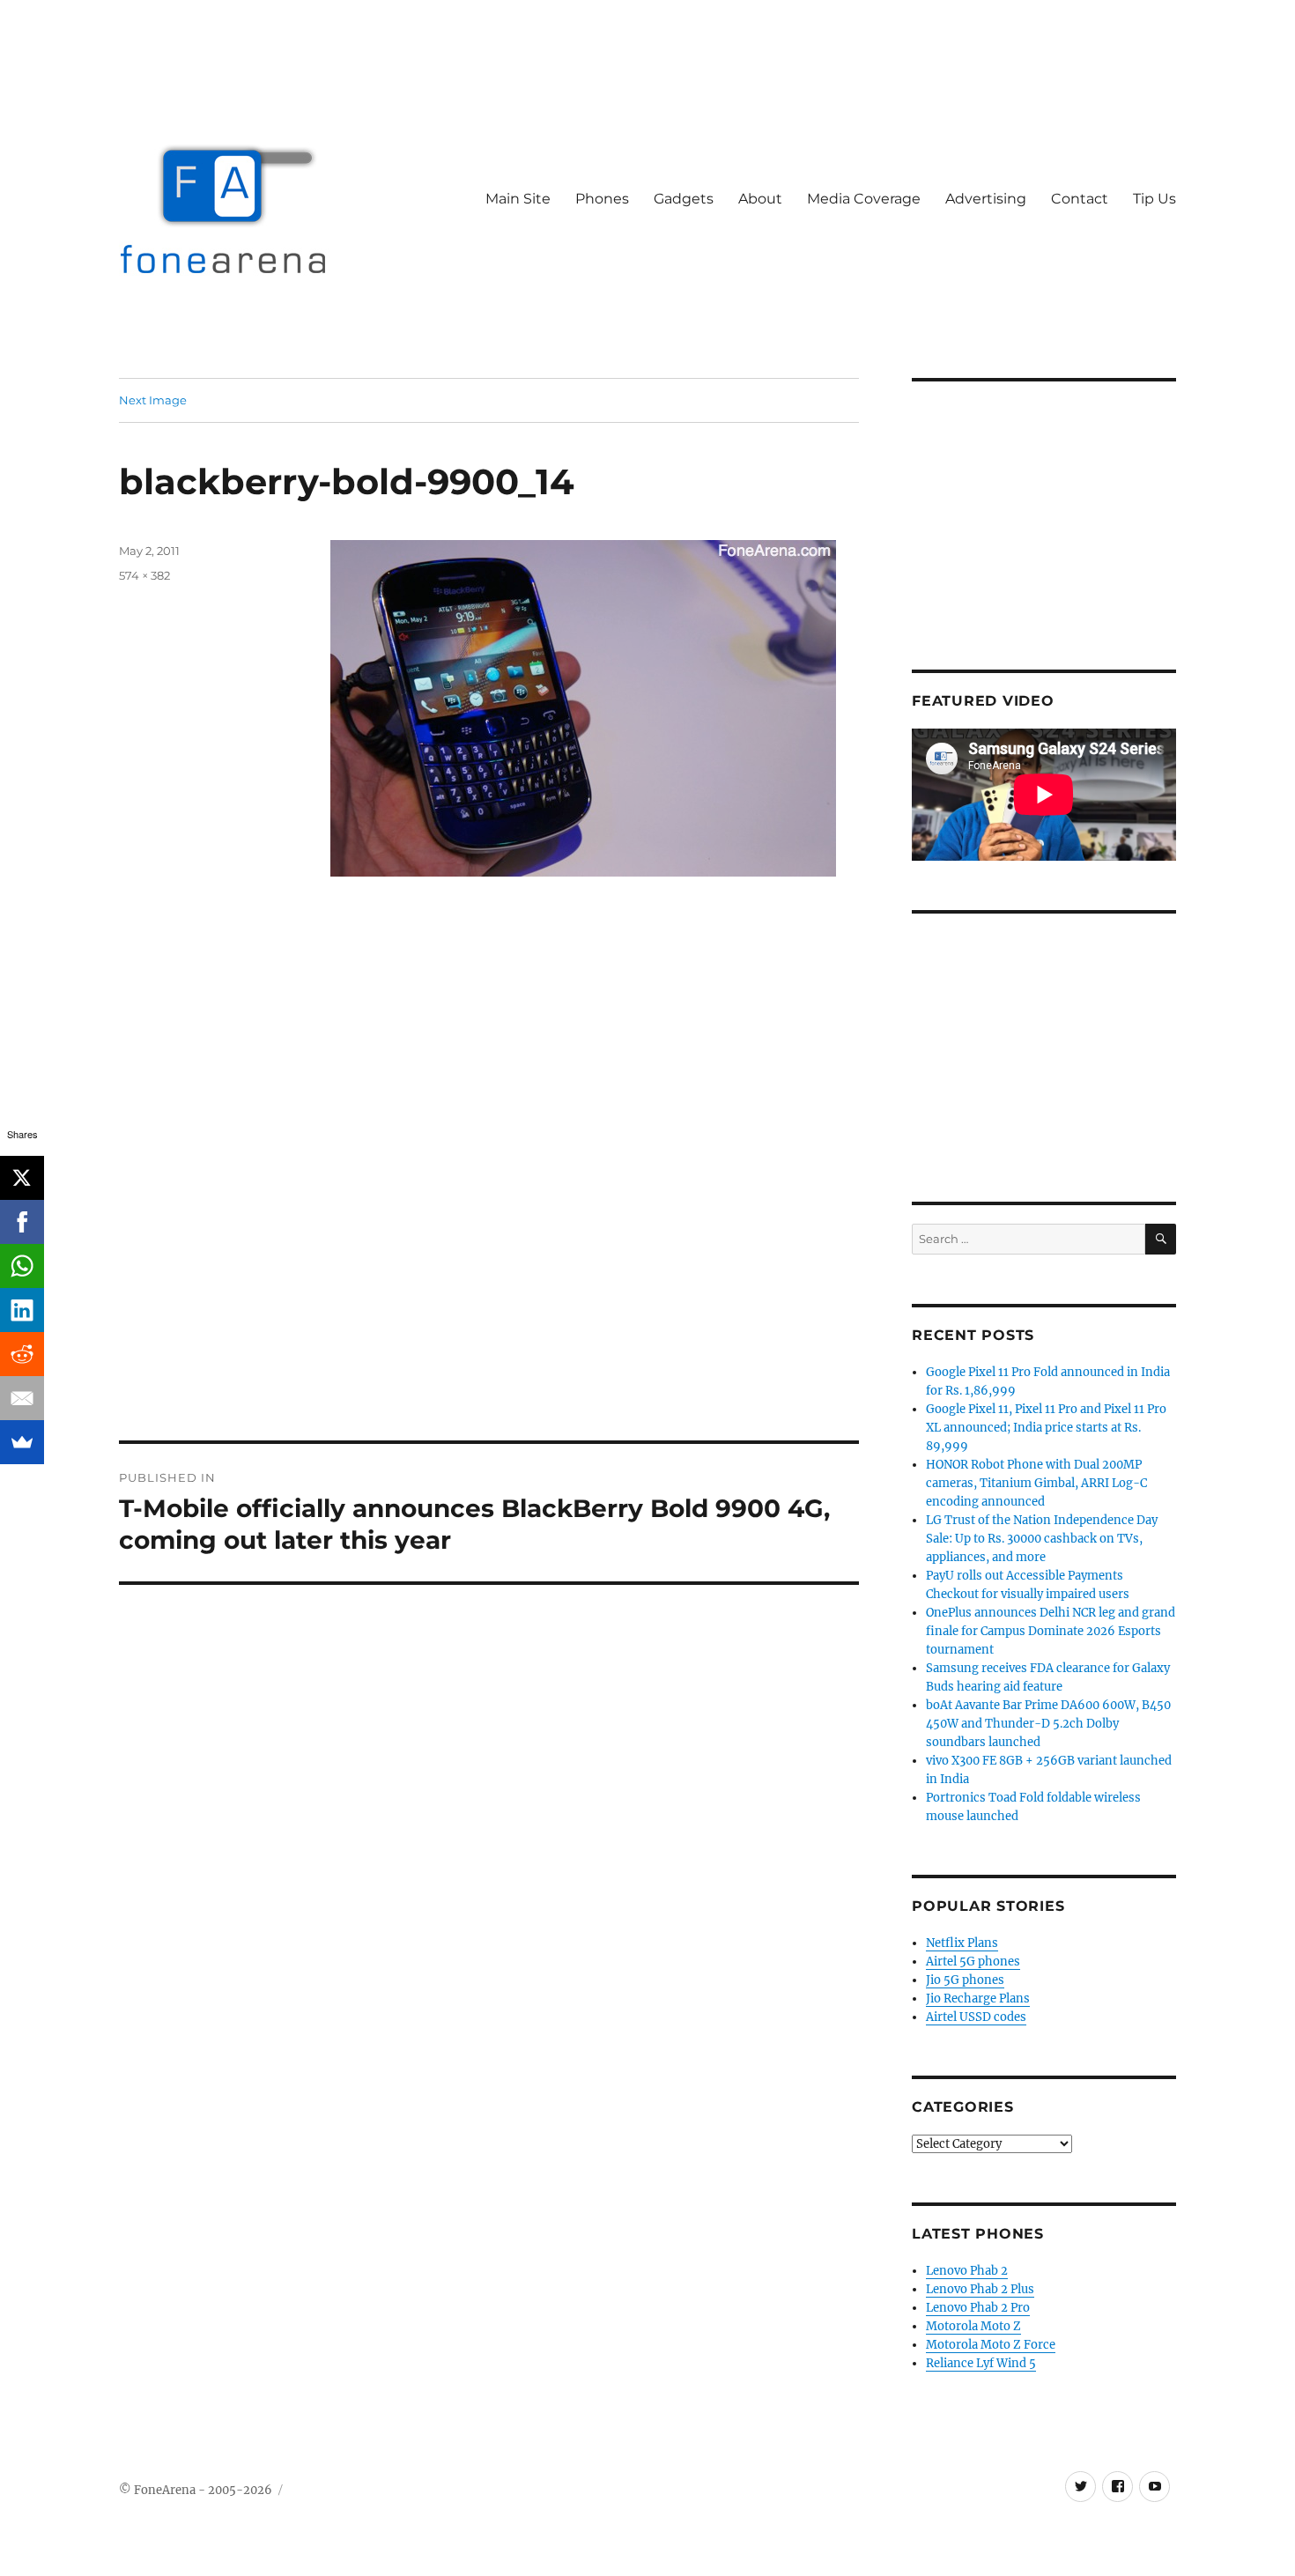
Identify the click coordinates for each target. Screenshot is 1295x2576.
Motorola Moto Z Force (991, 2345)
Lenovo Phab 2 (967, 2271)
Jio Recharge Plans (978, 1999)
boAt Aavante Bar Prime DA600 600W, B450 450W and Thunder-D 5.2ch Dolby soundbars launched (1048, 1724)
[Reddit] (22, 1354)
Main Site (518, 199)
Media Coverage (864, 199)
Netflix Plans (962, 1943)
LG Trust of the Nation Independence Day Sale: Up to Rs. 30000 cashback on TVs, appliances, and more (1042, 1539)
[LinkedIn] (22, 1310)
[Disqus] (489, 1195)
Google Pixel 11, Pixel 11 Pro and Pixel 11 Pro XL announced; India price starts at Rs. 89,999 (1046, 1428)
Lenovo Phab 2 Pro (978, 2308)
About (760, 199)
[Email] (22, 1398)
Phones (602, 199)
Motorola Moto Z (973, 2326)
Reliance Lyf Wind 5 (981, 2363)
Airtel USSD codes (976, 2017)
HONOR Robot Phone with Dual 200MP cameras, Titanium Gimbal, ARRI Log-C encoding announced (1036, 1483)
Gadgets (684, 199)
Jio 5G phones (965, 1980)
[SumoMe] (22, 1442)
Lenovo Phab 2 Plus (980, 2289)
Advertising (986, 199)
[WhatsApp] (22, 1266)
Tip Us (1154, 199)
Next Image (153, 400)
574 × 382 (144, 575)
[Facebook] (22, 1222)
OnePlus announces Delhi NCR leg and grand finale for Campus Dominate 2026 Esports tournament (1051, 1631)
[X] (22, 1178)
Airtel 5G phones (973, 1962)
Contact (1080, 199)
